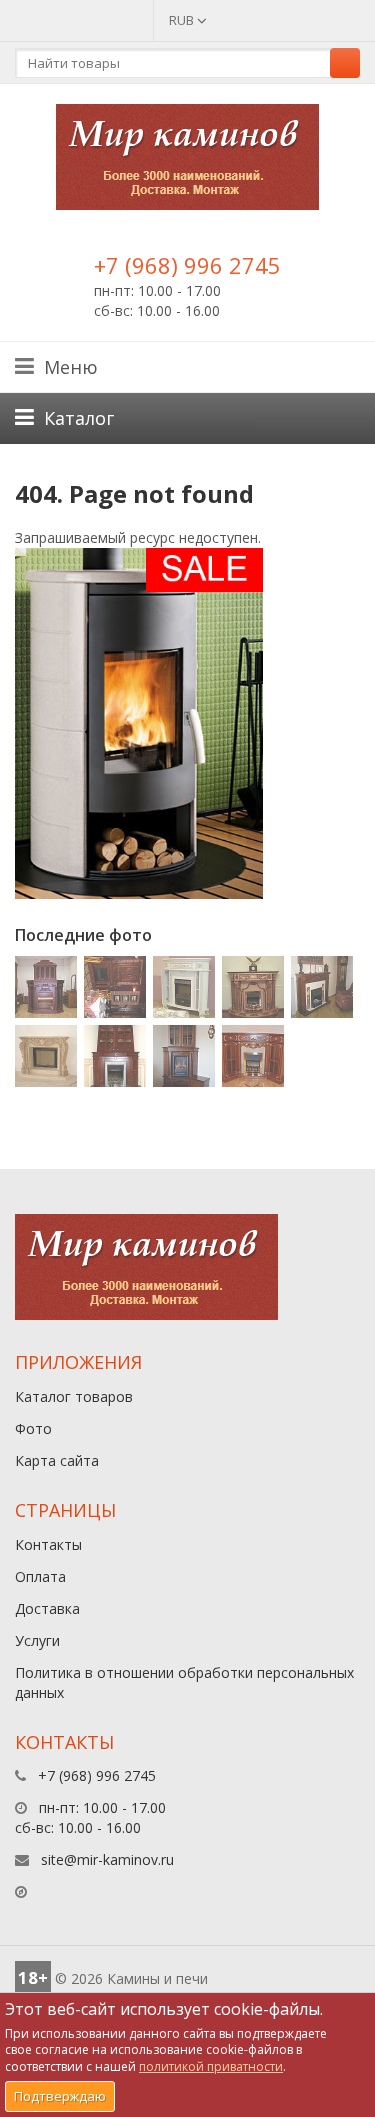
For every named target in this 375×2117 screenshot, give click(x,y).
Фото (33, 1428)
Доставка (47, 1608)
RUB (183, 20)
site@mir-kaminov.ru (107, 1859)
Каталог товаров (74, 1396)
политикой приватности (211, 2066)
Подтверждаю (60, 2096)
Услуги (37, 1640)
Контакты (48, 1544)
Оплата (40, 1576)
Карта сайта (57, 1460)
